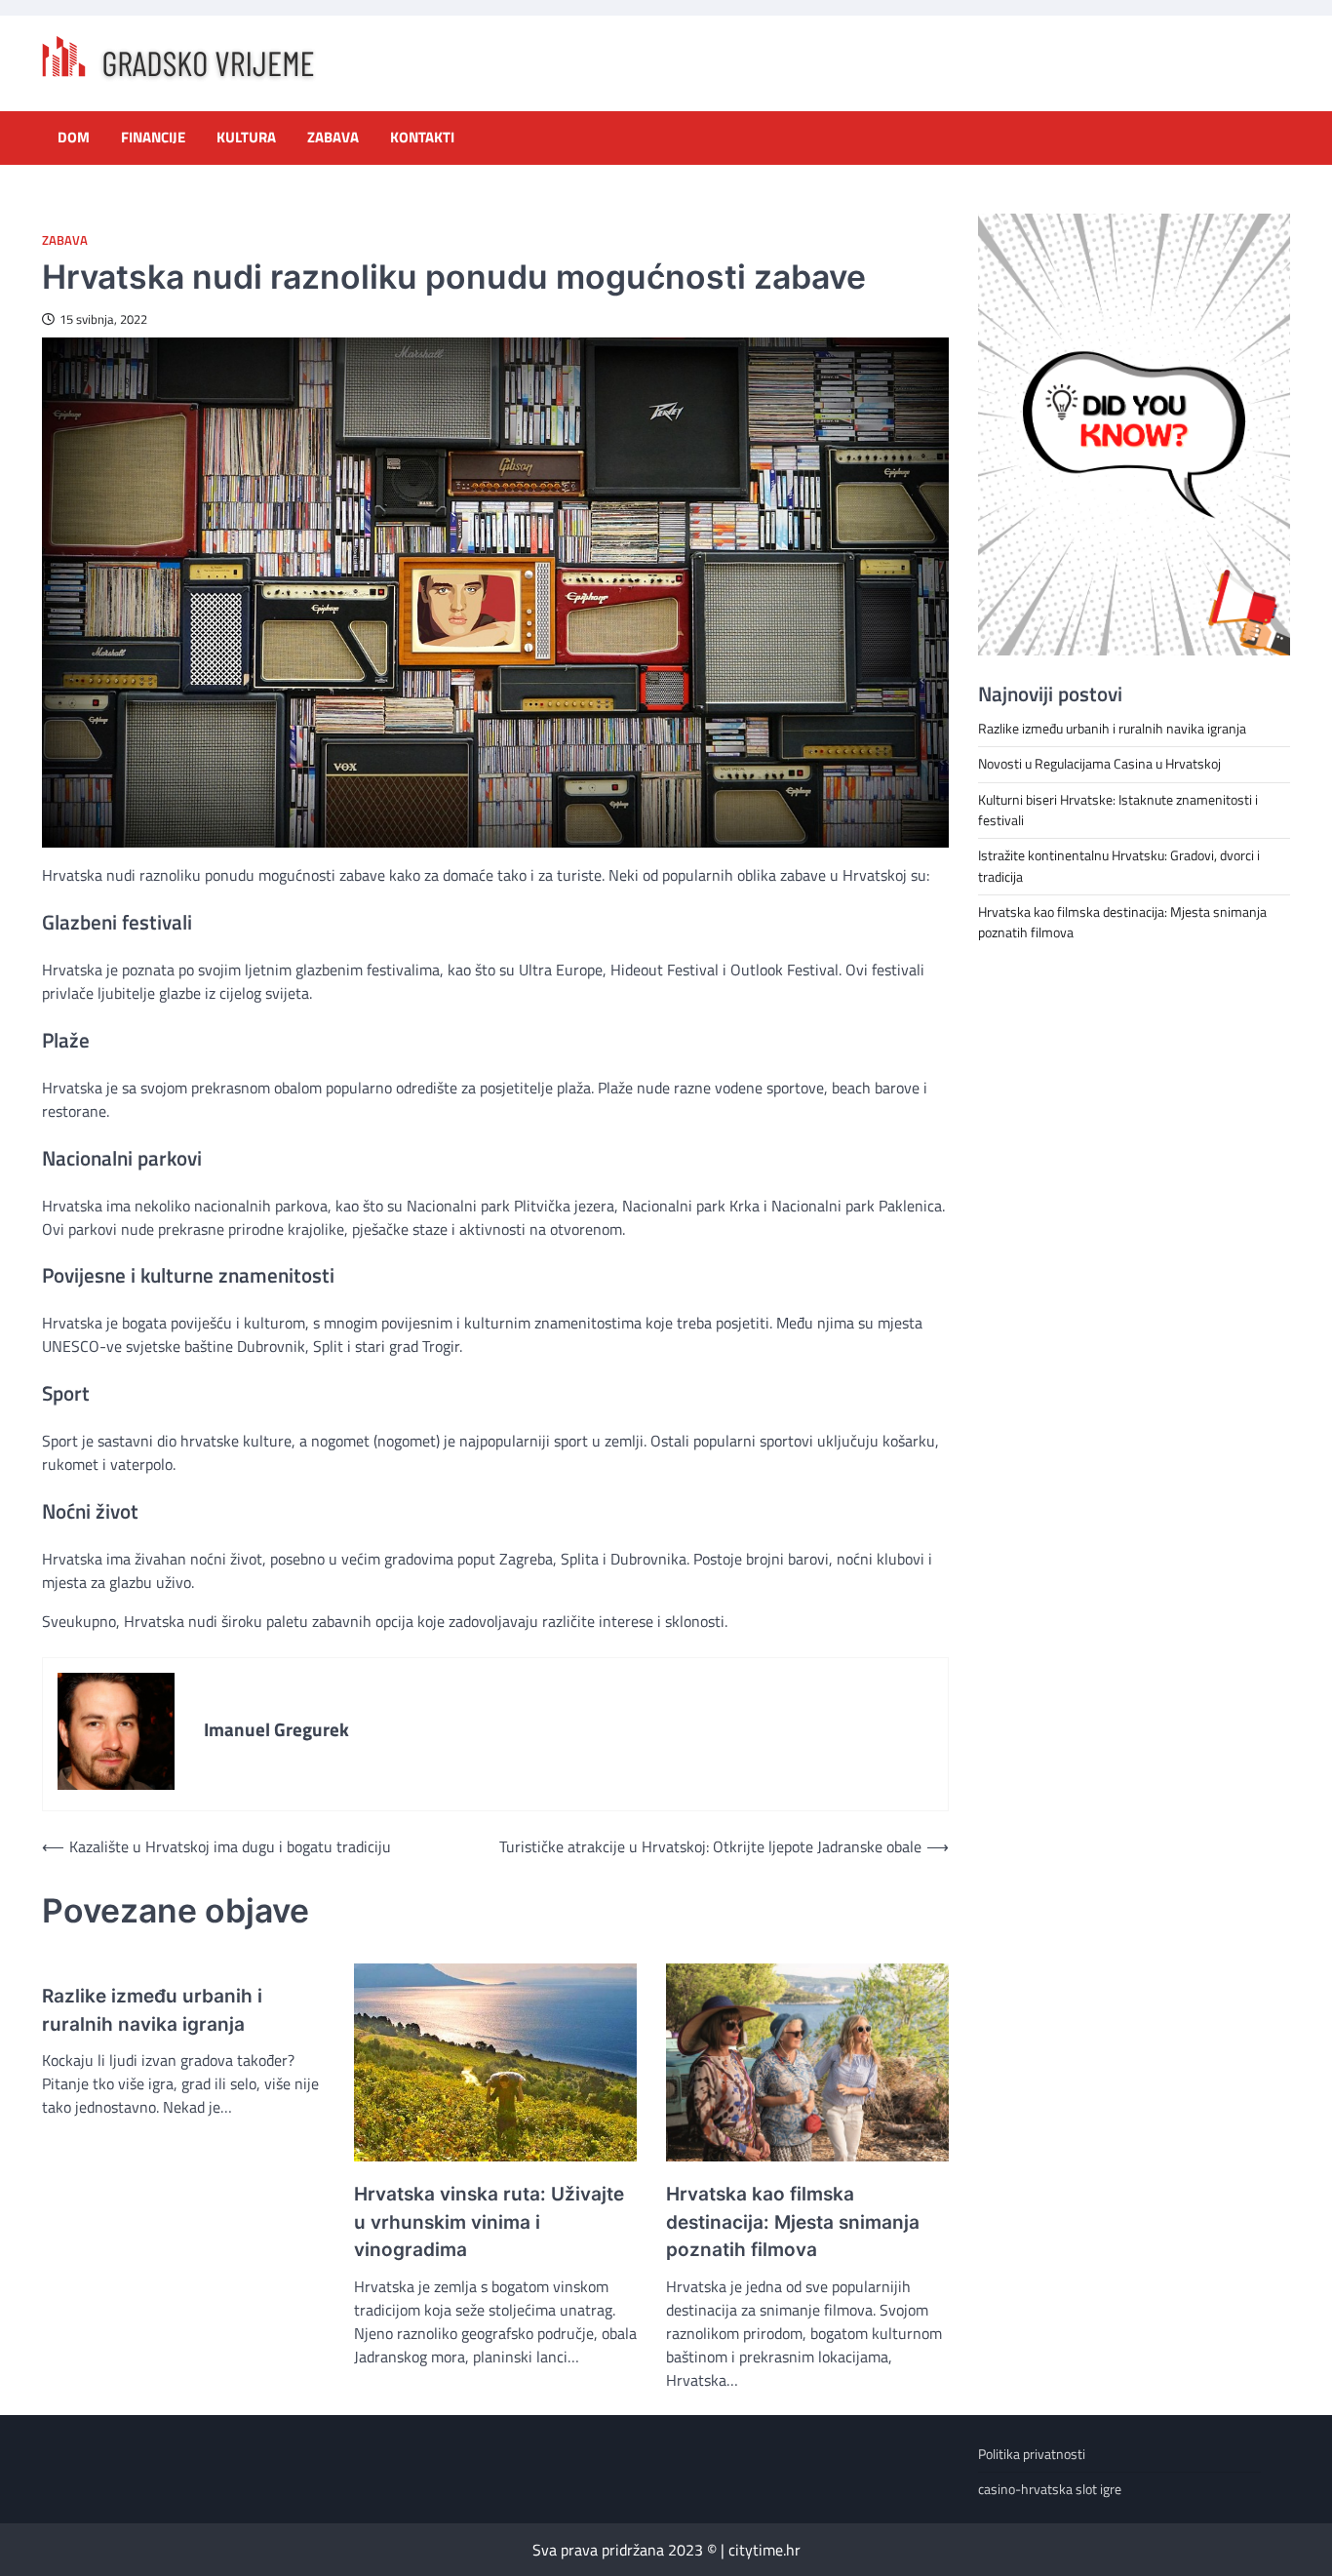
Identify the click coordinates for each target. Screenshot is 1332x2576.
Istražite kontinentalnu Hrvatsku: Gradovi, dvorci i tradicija (1119, 866)
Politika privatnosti (1032, 2454)
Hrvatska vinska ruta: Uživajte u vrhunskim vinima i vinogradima (489, 2222)
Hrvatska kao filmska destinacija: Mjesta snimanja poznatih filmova (793, 2222)
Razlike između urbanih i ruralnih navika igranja (152, 2010)
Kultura (246, 138)
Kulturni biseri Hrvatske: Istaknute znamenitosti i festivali (1118, 809)
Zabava (333, 138)
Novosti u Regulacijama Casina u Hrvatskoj (1099, 764)
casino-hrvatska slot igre (1050, 2489)
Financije (153, 138)
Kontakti (422, 138)
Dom (74, 138)
